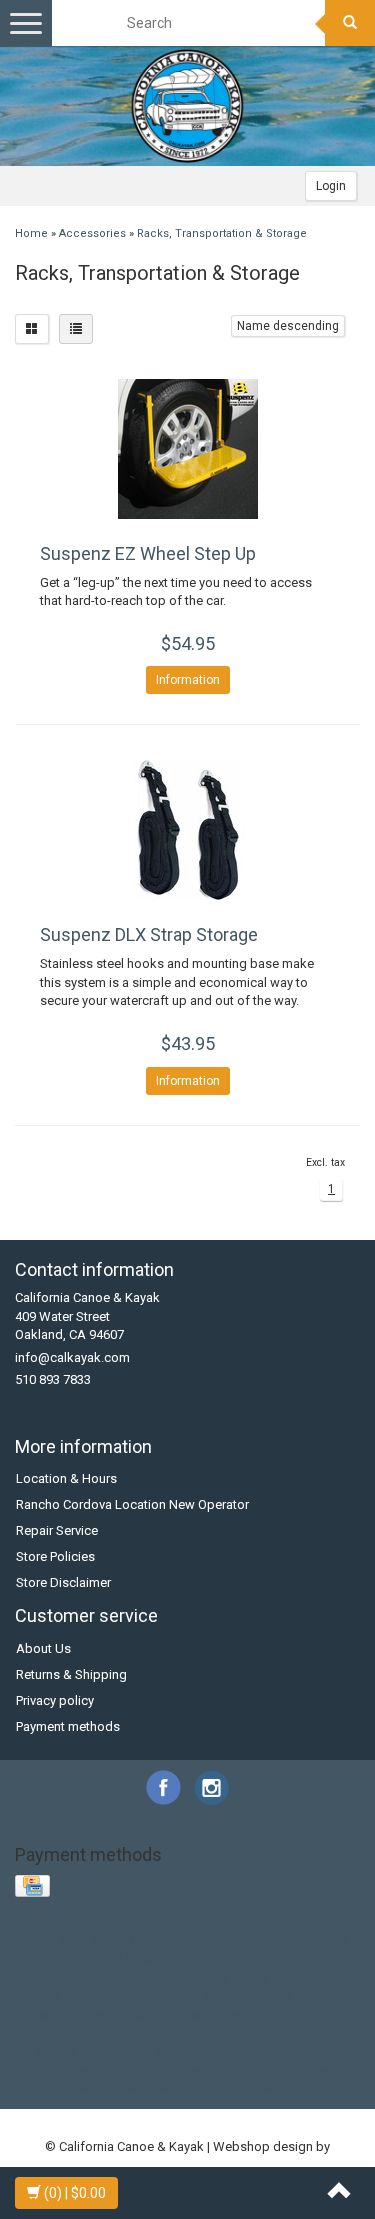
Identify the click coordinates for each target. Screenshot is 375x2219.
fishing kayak (60, 1995)
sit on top (164, 2051)
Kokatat (253, 1939)
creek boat (112, 1977)
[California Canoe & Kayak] (188, 106)
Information (188, 680)
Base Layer (51, 1939)
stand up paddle (248, 2051)
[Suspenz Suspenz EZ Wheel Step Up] (187, 449)
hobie (123, 1995)
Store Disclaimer (63, 1582)
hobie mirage (187, 1995)
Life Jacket (317, 1939)
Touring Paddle (296, 1958)
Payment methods (68, 1726)
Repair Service (57, 1530)
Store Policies (55, 1556)
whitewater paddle (287, 2088)
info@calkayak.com (72, 1357)
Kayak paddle (182, 1939)
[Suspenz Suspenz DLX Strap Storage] (187, 830)
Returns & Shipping (71, 1674)
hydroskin (262, 1995)
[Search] (350, 23)
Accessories (92, 233)
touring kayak (61, 2069)
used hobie (216, 2069)
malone (102, 2032)
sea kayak (319, 2032)
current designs (197, 1977)
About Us (43, 1648)
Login (331, 186)
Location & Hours (66, 1478)
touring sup (142, 2069)
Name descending (288, 326)
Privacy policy (55, 1700)
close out (45, 1977)
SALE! (113, 1958)
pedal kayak (168, 2032)
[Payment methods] (34, 1887)
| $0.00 (75, 2193)
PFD (75, 1958)
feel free (328, 1977)
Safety (157, 1958)
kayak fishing (255, 2014)
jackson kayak (166, 2014)
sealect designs (82, 2051)
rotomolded (246, 2032)
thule (319, 2051)
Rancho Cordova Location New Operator (132, 1504)
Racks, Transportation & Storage (222, 233)
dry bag (273, 1977)
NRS (42, 1958)
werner (96, 2088)
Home (31, 233)
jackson (93, 2014)
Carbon (113, 1939)
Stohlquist (214, 1958)
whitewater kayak (175, 2088)
